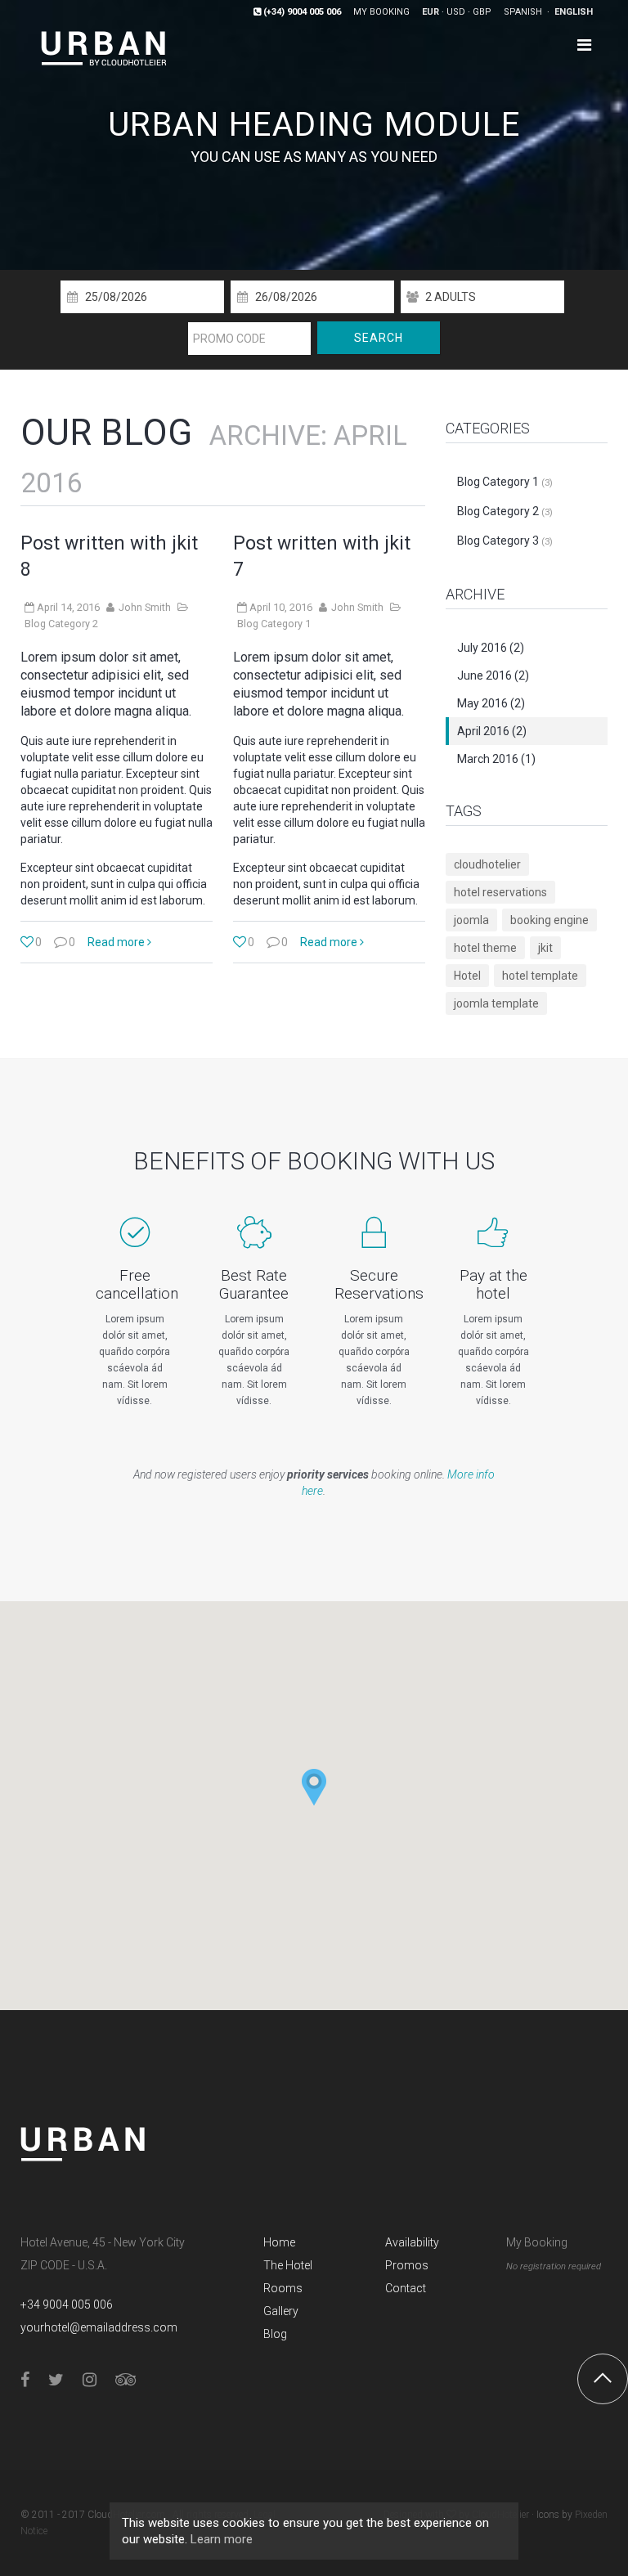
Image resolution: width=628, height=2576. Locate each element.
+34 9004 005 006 (67, 2304)
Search (379, 338)
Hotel (467, 976)
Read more (117, 942)
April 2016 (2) (492, 731)
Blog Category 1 (274, 624)
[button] (314, 1787)
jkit (545, 948)
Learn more (222, 2539)
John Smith (145, 607)
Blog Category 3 (505, 541)
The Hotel (288, 2265)
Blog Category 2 (61, 624)
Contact (406, 2288)
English (574, 12)
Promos (407, 2265)
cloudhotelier (487, 864)
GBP (482, 12)
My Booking (537, 2242)
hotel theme (485, 948)
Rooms (283, 2288)
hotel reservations (500, 892)
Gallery (281, 2311)
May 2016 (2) (491, 703)
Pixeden (591, 2515)
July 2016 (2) (491, 648)
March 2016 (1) (496, 759)
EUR (431, 12)
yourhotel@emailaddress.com (99, 2327)
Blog (275, 2334)
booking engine (549, 920)
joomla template (496, 1003)
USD (456, 12)
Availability (412, 2242)
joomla (471, 920)
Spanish (524, 12)
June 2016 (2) (493, 675)
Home (279, 2242)
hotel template (540, 976)
